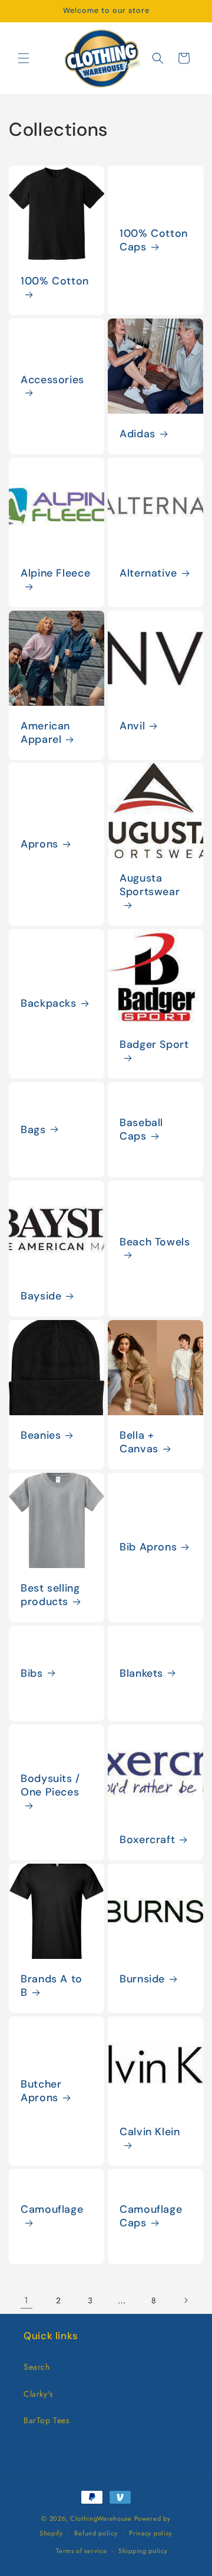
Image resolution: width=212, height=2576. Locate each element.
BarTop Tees (47, 2420)
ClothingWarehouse (101, 2518)
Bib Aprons (148, 1547)
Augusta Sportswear (150, 885)
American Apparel (45, 733)
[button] (24, 58)
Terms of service (81, 2551)
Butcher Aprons (41, 2091)
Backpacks (49, 1004)
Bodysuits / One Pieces (50, 1786)
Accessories (52, 379)
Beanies (41, 1436)
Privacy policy (151, 2533)
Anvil (132, 726)
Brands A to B (52, 1986)
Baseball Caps (141, 1130)
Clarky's (39, 2394)
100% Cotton (55, 281)
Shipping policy (143, 2551)
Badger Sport (154, 1045)
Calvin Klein (150, 2132)
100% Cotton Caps (154, 240)
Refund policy (96, 2533)
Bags (33, 1130)
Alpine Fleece (55, 573)
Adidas (138, 434)
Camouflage (52, 2210)
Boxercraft (147, 1840)
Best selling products (50, 1595)
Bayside (41, 1296)
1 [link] (26, 2300)
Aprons (39, 844)
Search (37, 2367)
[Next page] (185, 2300)
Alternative (148, 573)
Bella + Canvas (139, 1442)
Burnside (142, 1979)
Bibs (32, 1673)
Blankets (141, 1673)
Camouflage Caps (151, 2217)
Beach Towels (155, 1242)
